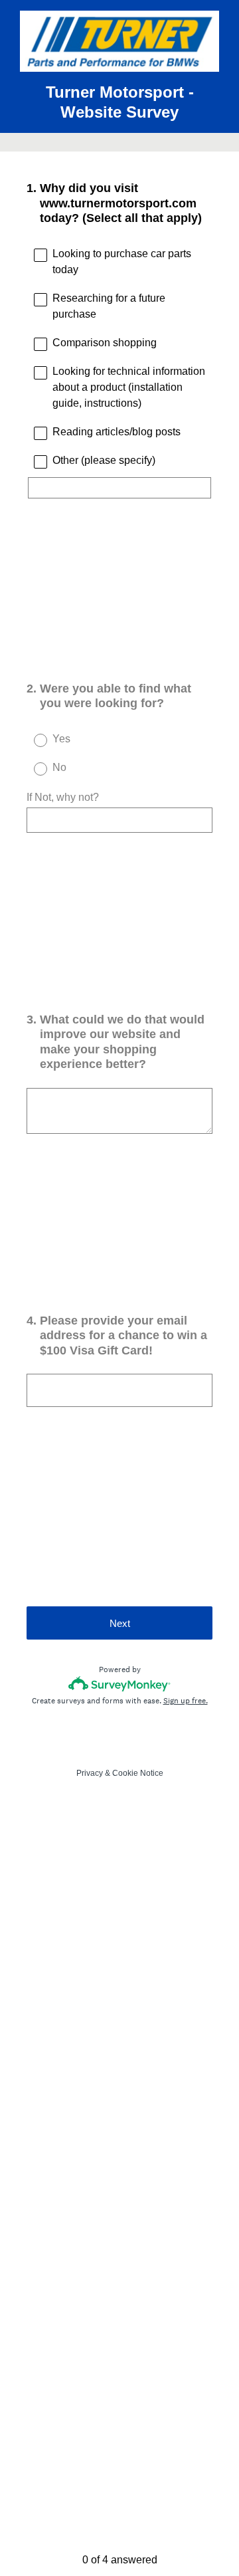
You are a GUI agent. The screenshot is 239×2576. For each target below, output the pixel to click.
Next (120, 1623)
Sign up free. (186, 1701)
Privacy (90, 1773)
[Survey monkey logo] (120, 1684)
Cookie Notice (138, 1773)
